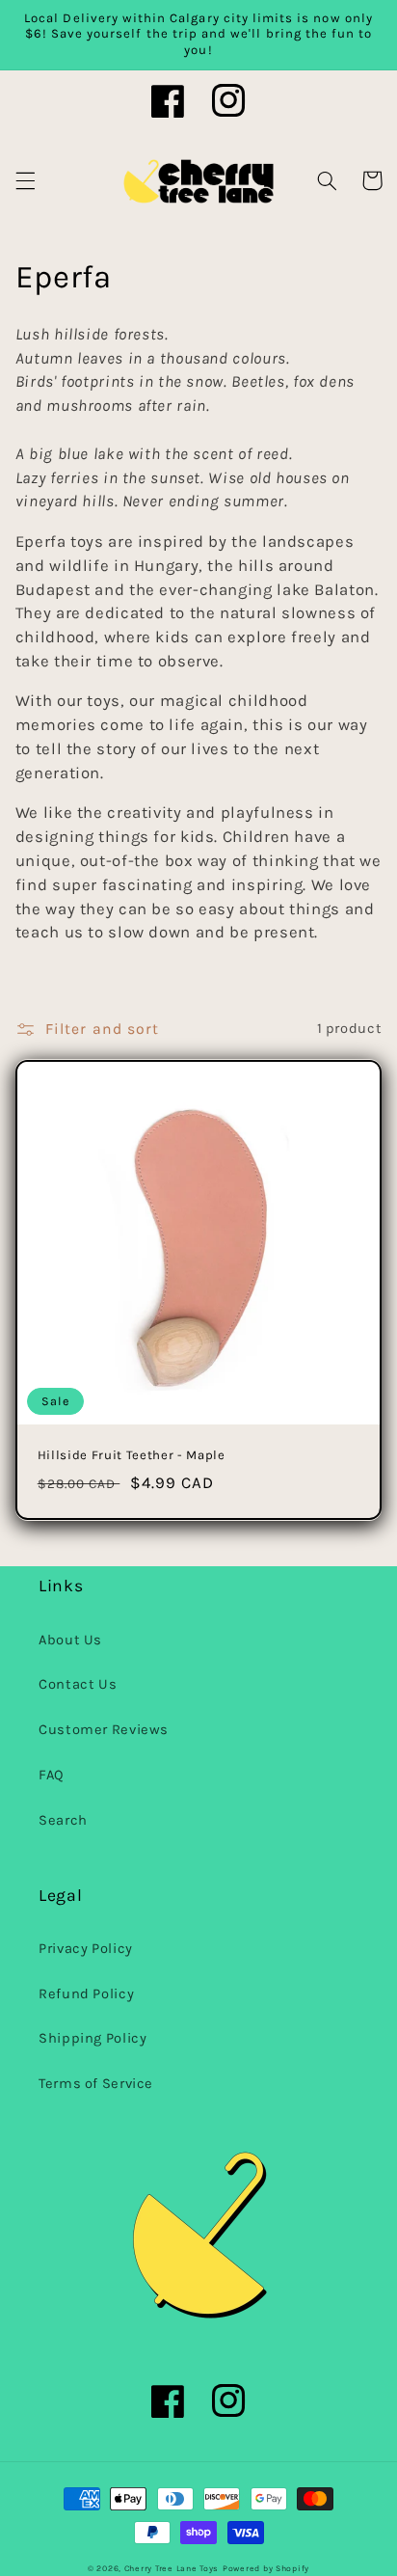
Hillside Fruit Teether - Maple (132, 1455)
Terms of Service (96, 2084)
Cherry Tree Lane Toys (172, 2568)
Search (63, 1820)
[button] (25, 180)
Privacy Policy (86, 1949)
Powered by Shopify (266, 2568)
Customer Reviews (104, 1730)
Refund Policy (86, 1994)
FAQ (52, 1775)
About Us (70, 1640)
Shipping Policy (93, 2038)
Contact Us (78, 1684)
